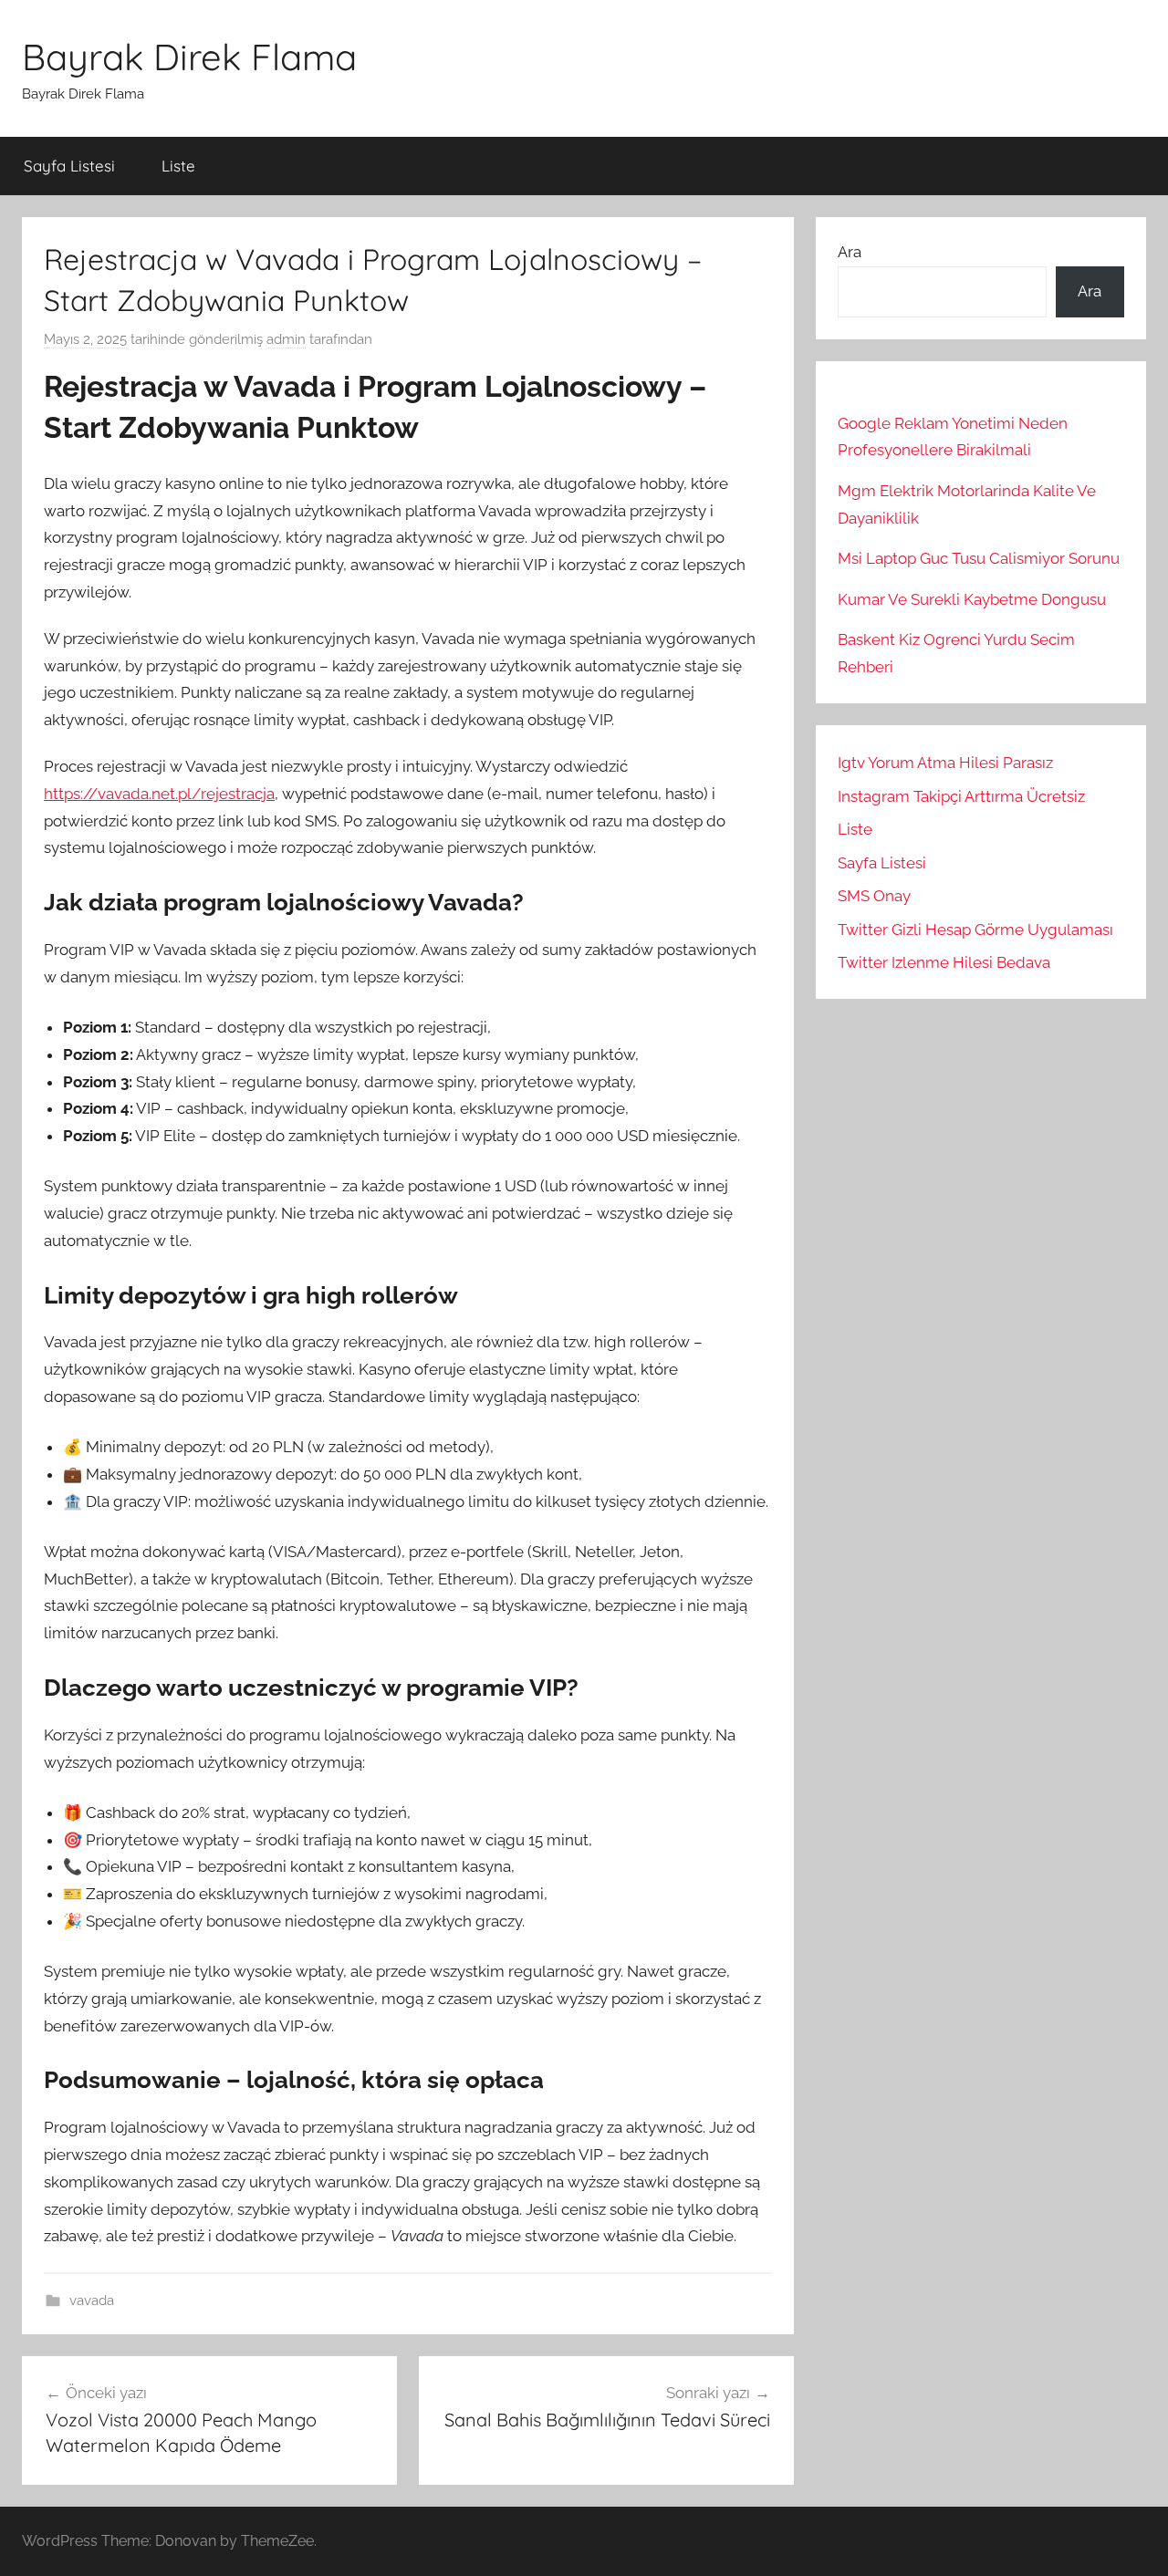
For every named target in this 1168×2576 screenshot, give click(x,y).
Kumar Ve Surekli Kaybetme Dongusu (972, 599)
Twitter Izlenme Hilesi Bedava (944, 962)
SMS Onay (874, 896)
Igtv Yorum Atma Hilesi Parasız (945, 763)
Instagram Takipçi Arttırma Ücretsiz (961, 796)
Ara (850, 252)
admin (286, 339)
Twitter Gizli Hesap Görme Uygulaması (975, 930)
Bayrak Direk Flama (189, 57)
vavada (92, 2301)
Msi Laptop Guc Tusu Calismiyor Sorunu (979, 558)
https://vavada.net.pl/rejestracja (159, 794)
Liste (178, 166)
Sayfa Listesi (69, 166)
